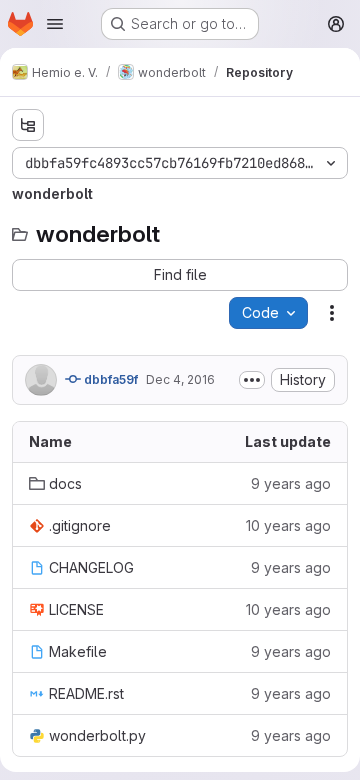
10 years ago (288, 525)
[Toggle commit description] (252, 380)
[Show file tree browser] (28, 125)
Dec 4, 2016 (180, 379)
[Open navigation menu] (55, 24)
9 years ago (291, 483)
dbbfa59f (109, 379)
